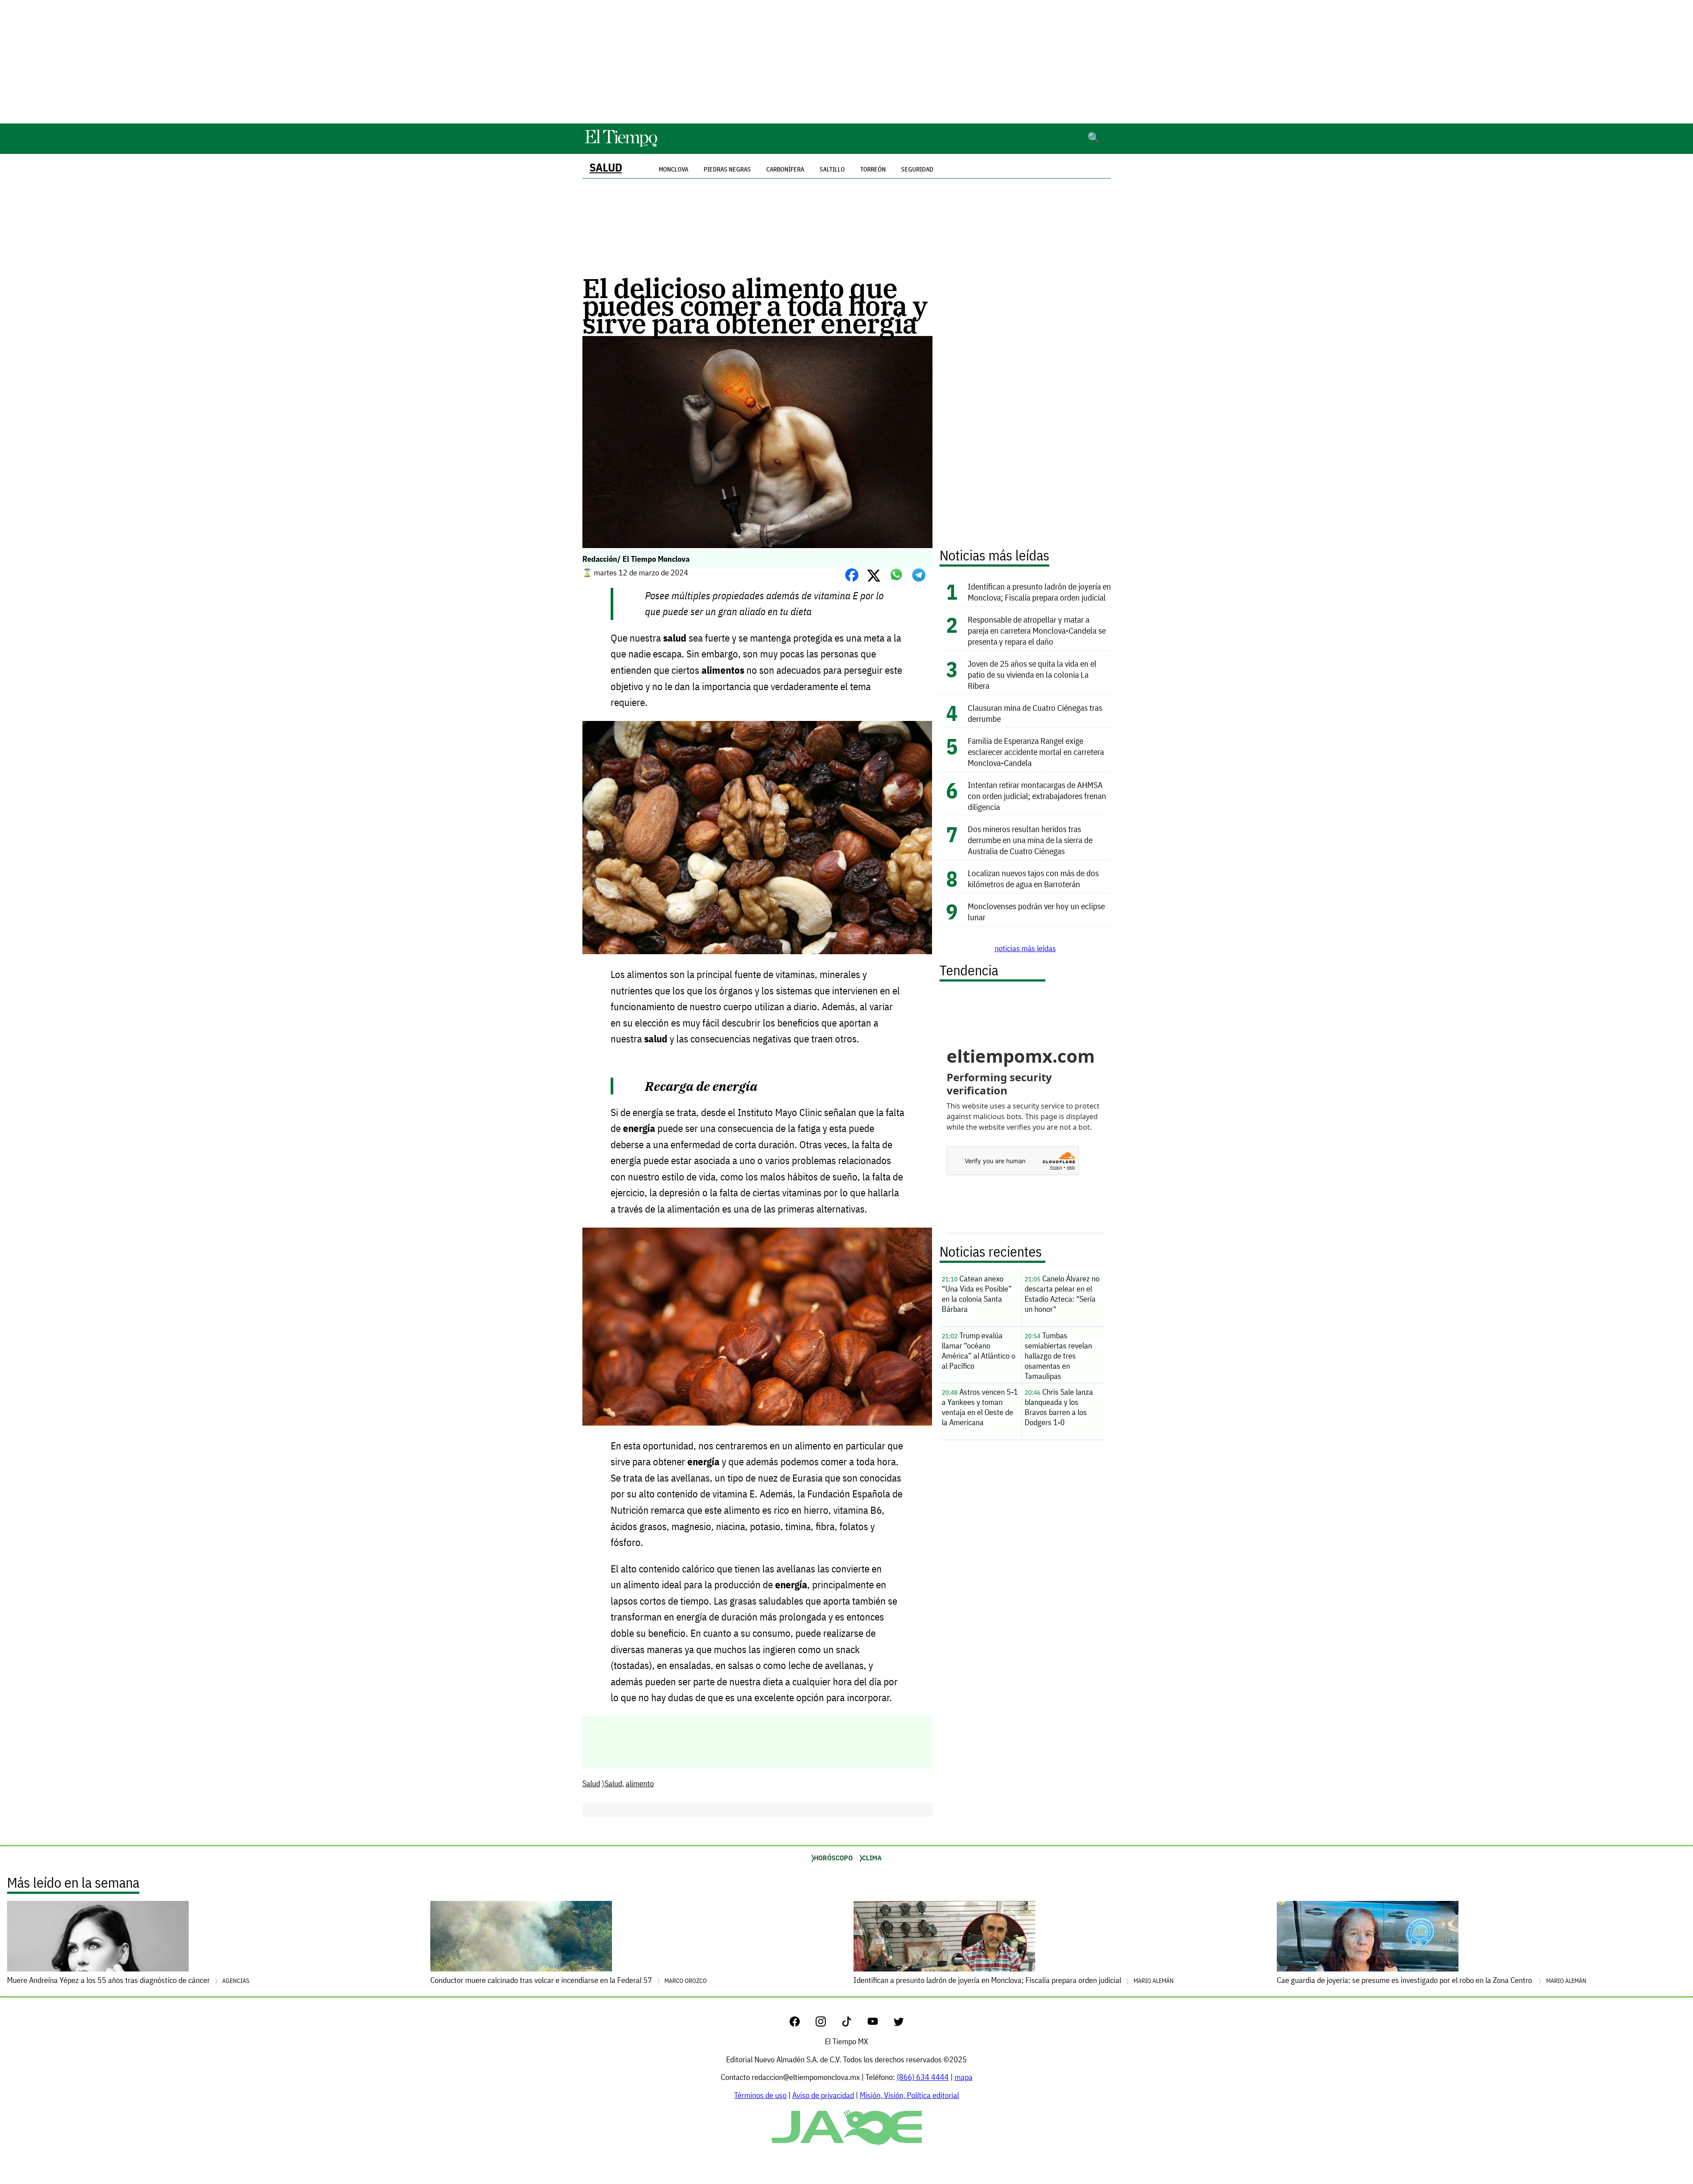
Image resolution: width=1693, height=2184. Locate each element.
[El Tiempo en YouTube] (880, 2024)
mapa (964, 2077)
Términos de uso (760, 2095)
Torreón (873, 169)
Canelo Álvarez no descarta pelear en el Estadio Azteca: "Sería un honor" (1062, 1294)
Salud (606, 167)
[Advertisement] (846, 62)
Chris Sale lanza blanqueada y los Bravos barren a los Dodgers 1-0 (1059, 1407)
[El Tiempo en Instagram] (828, 2024)
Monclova (673, 169)
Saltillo (832, 169)
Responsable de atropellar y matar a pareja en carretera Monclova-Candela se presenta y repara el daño (1037, 630)
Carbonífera (785, 169)
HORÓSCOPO (833, 1858)
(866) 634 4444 (923, 2077)
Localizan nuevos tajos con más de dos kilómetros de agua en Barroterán (1033, 878)
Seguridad (917, 169)
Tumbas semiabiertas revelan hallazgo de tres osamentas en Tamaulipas (1058, 1356)
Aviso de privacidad (823, 2095)
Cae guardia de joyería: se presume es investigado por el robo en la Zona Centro (1432, 1980)
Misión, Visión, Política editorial (909, 2095)
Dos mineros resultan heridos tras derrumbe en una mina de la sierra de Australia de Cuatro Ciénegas (1030, 840)
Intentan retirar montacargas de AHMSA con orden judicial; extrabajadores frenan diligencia (1037, 796)
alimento (640, 1783)
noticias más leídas (1025, 948)
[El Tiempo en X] (899, 2024)
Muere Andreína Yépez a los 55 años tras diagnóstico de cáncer (128, 1980)
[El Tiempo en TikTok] (854, 2024)
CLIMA (872, 1858)
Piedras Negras (727, 169)
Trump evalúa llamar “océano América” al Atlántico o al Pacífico (979, 1351)
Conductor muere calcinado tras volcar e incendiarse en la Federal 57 (569, 1980)
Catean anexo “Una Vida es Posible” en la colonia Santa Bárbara (977, 1294)
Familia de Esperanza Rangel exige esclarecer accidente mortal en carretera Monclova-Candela (1036, 752)
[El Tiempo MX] (621, 145)
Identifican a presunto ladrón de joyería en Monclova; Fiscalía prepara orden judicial (1039, 592)
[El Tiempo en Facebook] (802, 2024)
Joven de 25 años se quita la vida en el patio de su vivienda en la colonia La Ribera (1032, 674)
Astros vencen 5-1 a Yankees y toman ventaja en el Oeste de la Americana (980, 1407)
